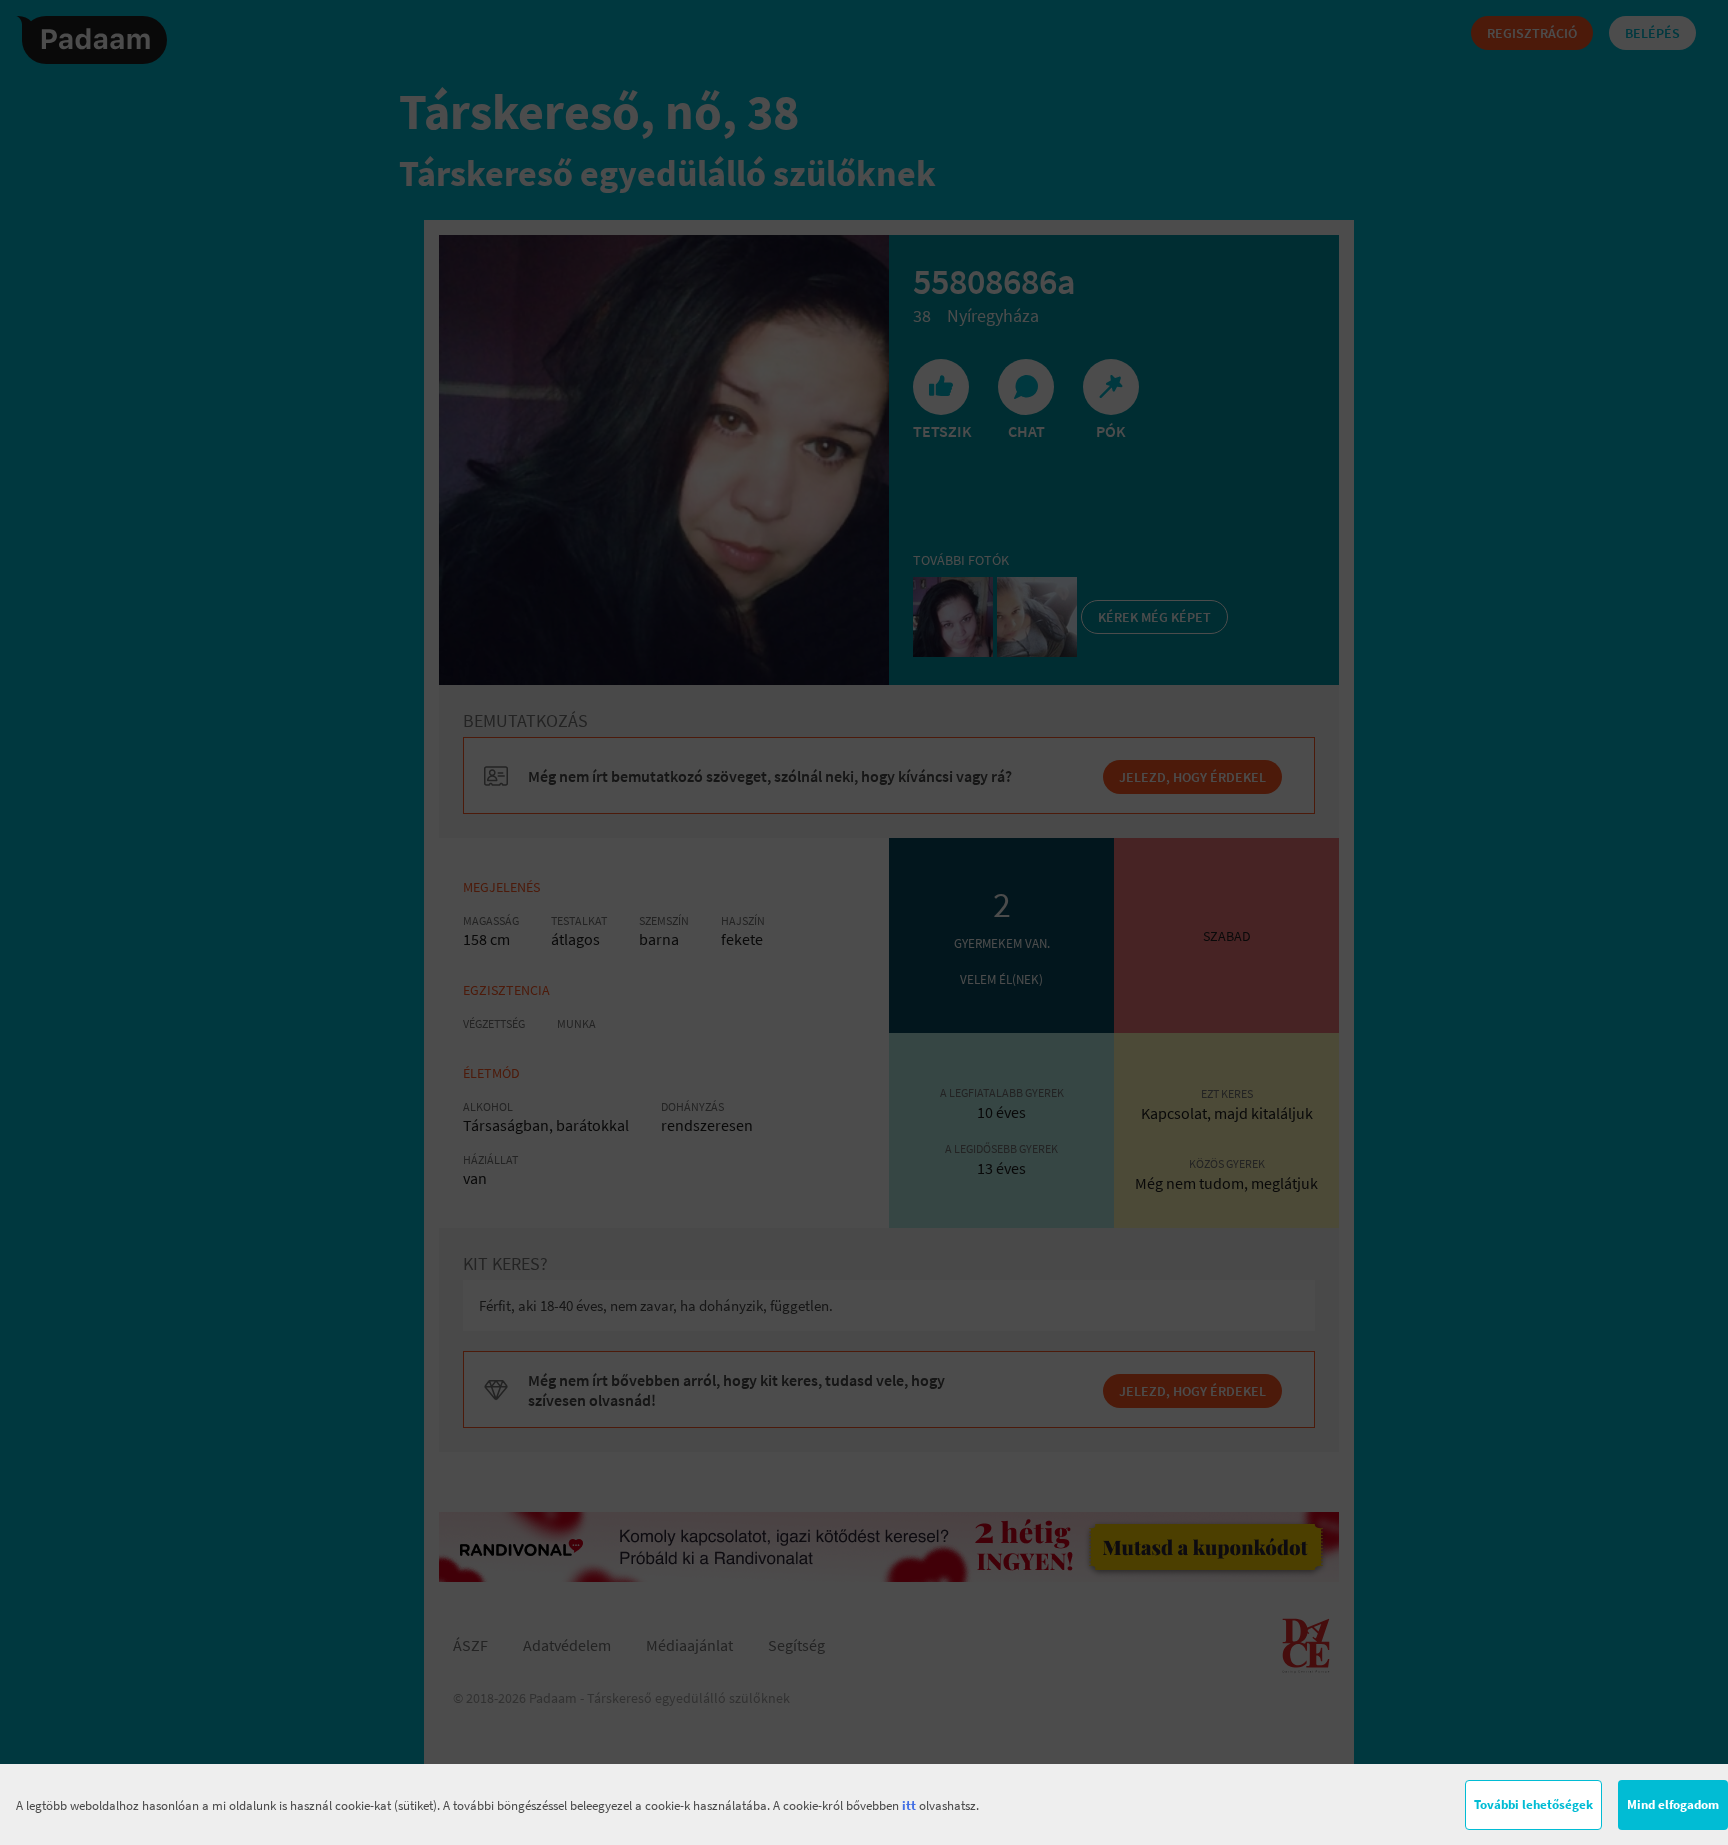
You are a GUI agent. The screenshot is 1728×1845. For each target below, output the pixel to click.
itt (909, 1805)
